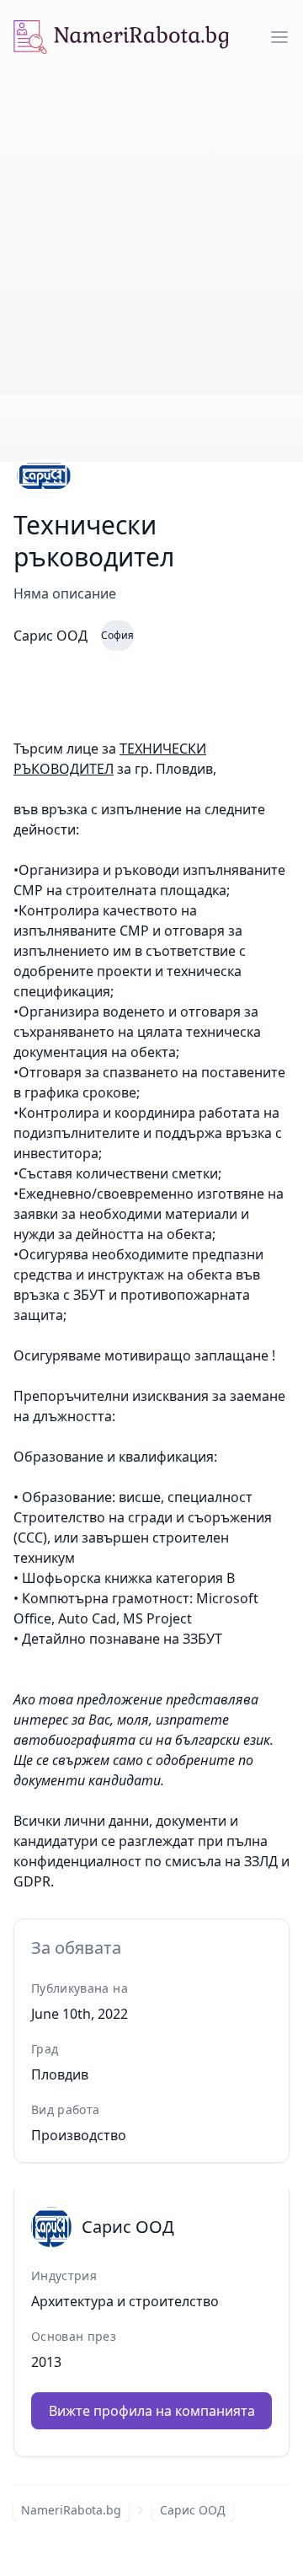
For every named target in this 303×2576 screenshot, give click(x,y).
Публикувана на (80, 1988)
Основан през (74, 2336)
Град (45, 2049)
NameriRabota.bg (71, 2510)
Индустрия (64, 2275)
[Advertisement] (151, 234)
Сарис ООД (193, 2510)
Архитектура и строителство (125, 2301)
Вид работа (66, 2109)
